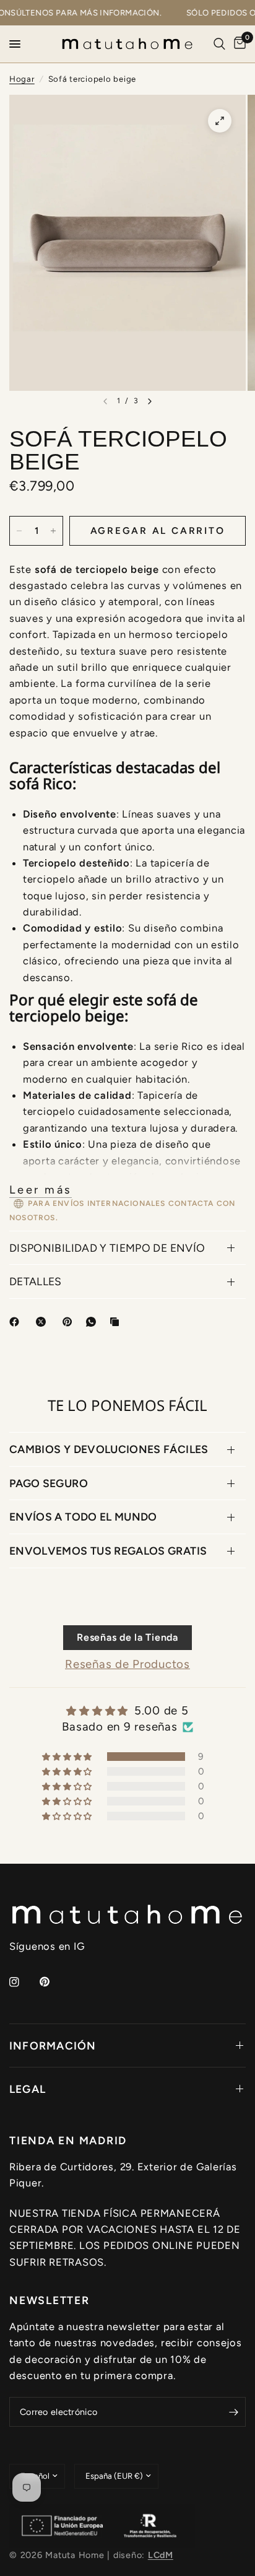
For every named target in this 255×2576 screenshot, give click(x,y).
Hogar (22, 79)
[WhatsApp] (93, 1322)
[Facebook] (17, 1322)
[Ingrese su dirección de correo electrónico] (233, 2412)
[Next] (150, 401)
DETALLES (36, 1281)
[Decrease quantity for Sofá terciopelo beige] (19, 531)
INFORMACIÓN (53, 2046)
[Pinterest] (70, 1322)
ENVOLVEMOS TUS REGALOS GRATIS (108, 1551)
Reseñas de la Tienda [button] (127, 1637)
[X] (43, 1322)
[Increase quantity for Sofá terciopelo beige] (53, 531)
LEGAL (28, 2089)
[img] (127, 1711)
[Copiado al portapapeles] (117, 1322)
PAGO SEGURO (49, 1483)
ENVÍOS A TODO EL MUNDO (83, 1517)
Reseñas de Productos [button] (127, 1664)
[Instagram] (23, 1982)
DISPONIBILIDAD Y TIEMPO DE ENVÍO (107, 1248)
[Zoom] (220, 121)
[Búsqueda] (219, 44)
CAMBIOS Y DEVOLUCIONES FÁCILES (109, 1449)
